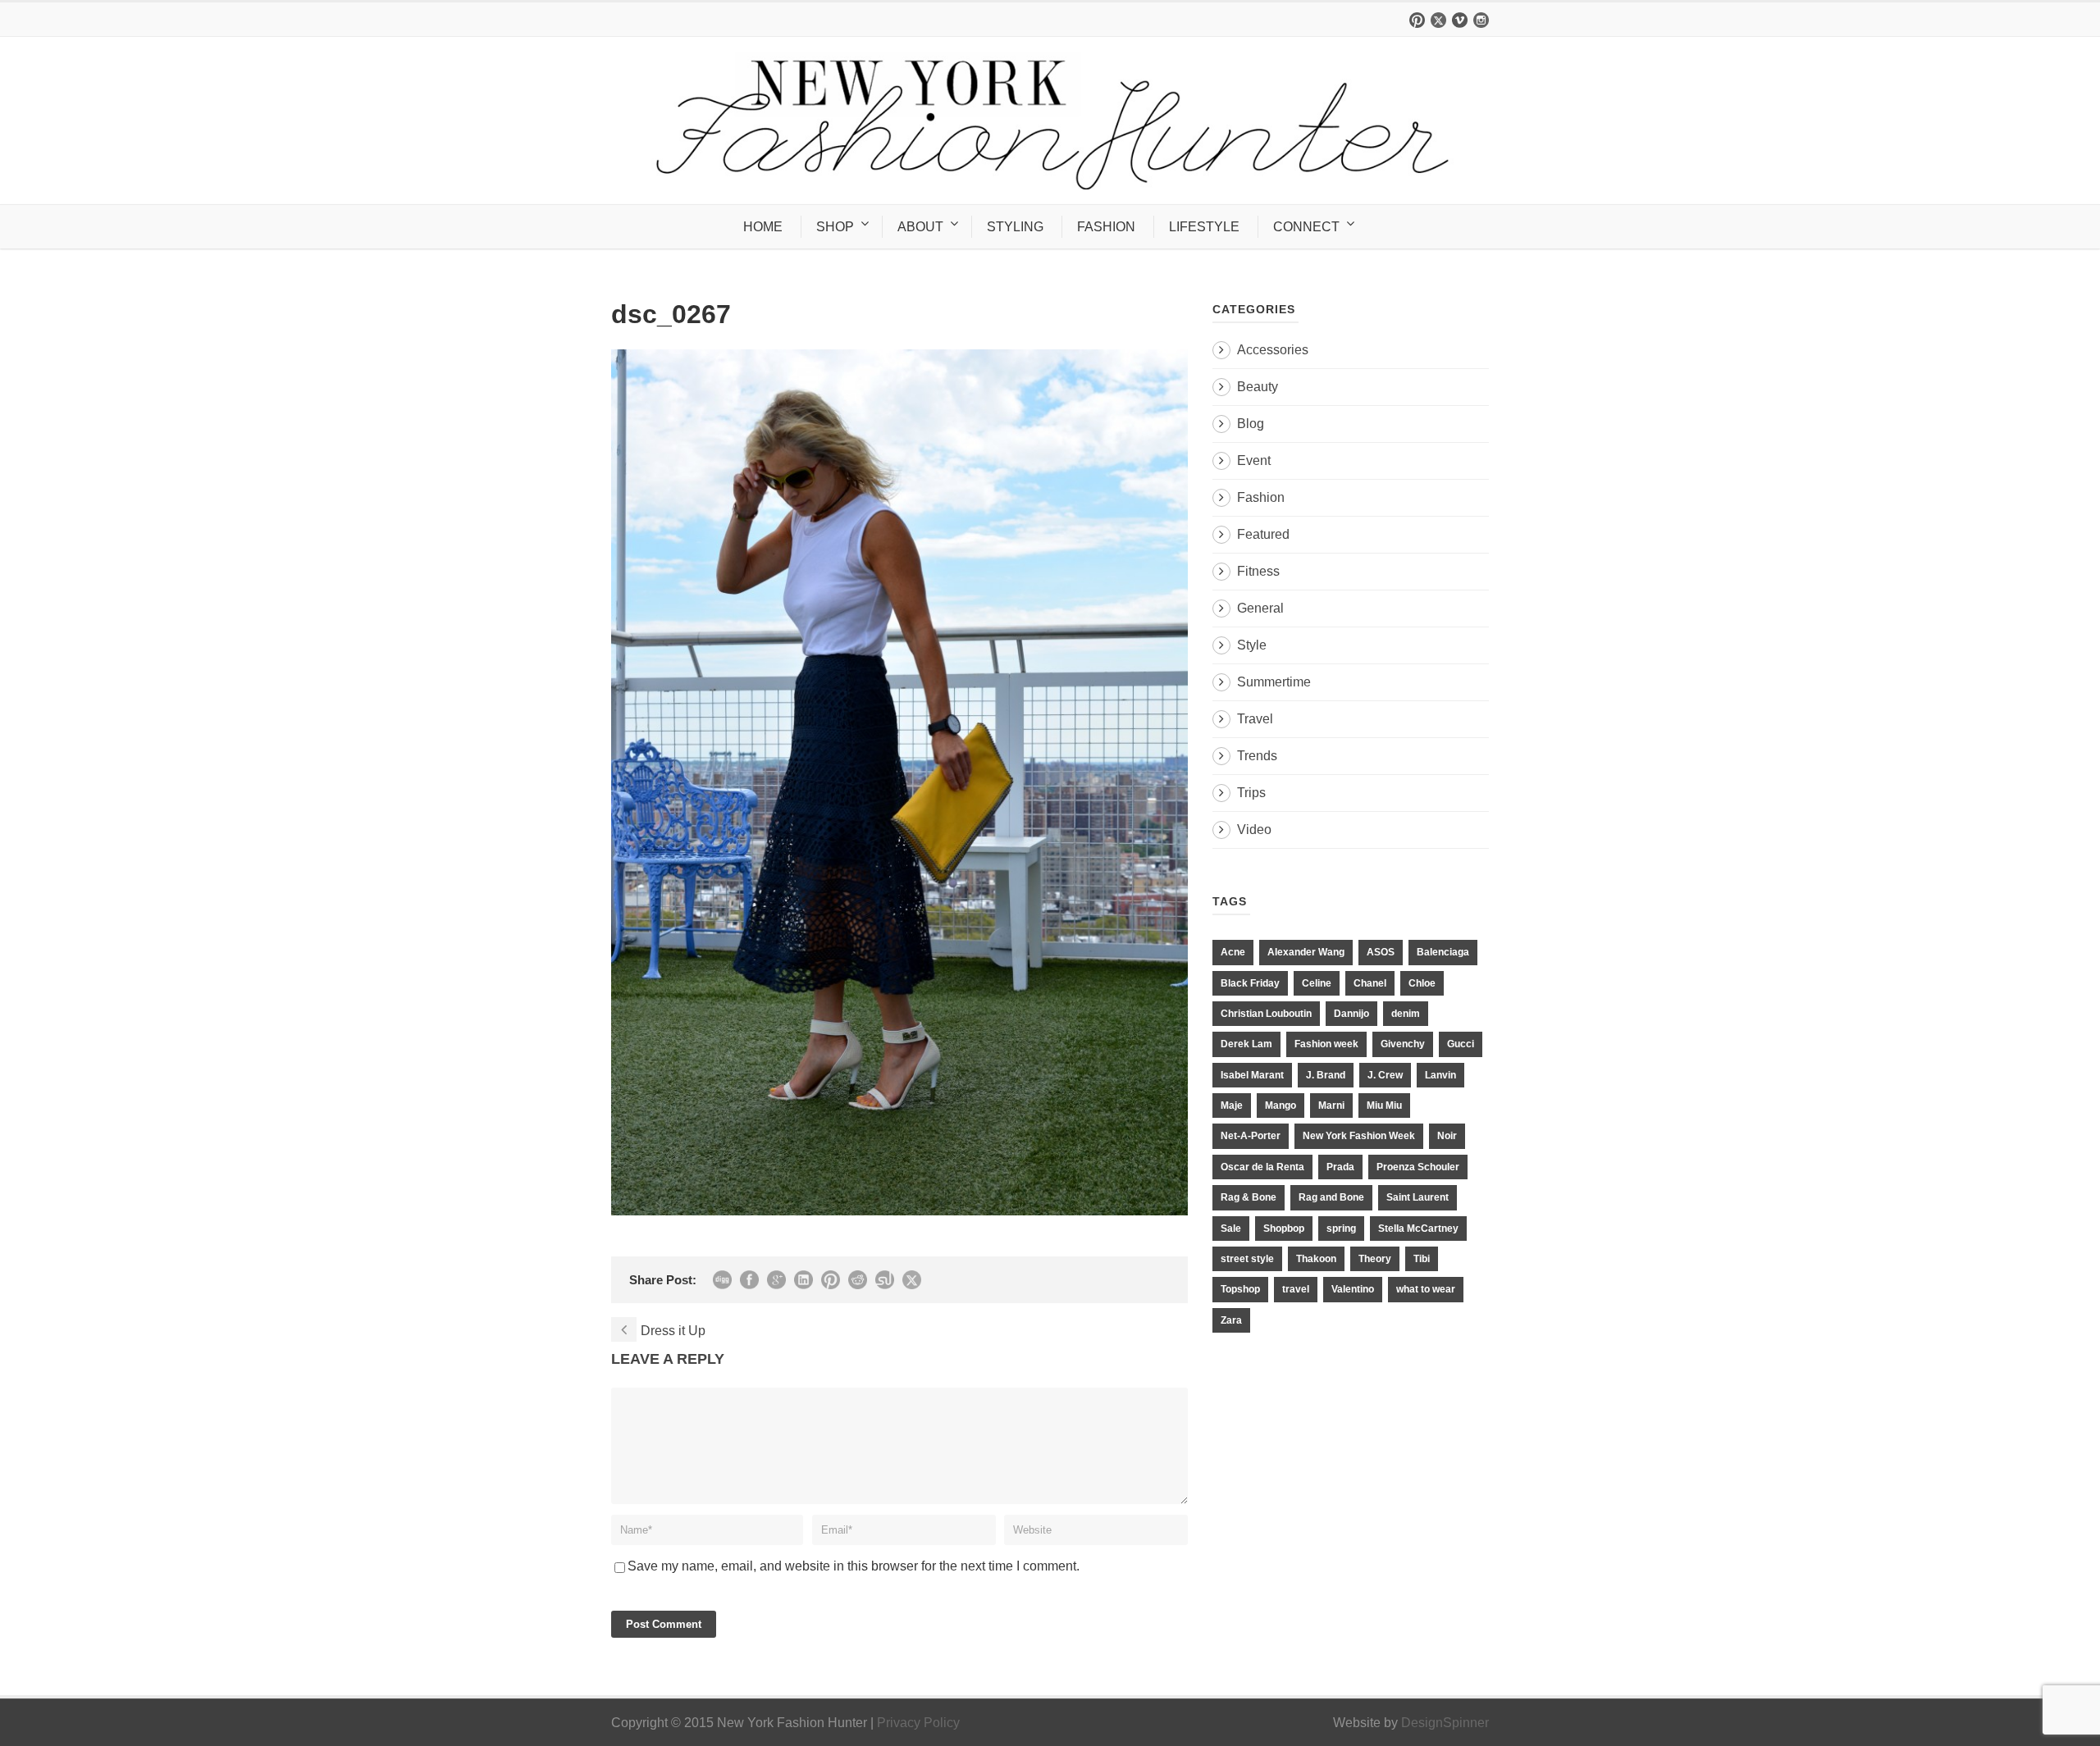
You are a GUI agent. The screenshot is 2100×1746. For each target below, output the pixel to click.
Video (1254, 830)
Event (1254, 460)
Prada (1340, 1167)
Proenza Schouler (1418, 1167)
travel (1296, 1289)
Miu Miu (1384, 1105)
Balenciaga (1443, 952)
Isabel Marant (1252, 1075)
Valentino (1353, 1289)
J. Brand (1326, 1075)
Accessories (1273, 350)
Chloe (1422, 983)
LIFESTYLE (1204, 227)
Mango (1281, 1105)
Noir (1447, 1136)
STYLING (1015, 227)
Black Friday (1250, 983)
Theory (1375, 1259)
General (1260, 608)
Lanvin (1440, 1075)
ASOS (1381, 952)
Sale (1231, 1229)
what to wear (1426, 1289)
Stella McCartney (1418, 1229)
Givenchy (1403, 1044)
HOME (763, 227)
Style (1252, 645)
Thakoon (1316, 1259)
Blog (1251, 424)
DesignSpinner (1445, 1723)
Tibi (1422, 1259)
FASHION (1106, 227)
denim (1406, 1014)
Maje (1232, 1105)
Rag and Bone (1331, 1197)
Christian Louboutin (1266, 1014)
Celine (1317, 983)
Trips (1251, 793)
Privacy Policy (918, 1723)
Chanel (1370, 983)
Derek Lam (1246, 1044)
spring (1341, 1229)
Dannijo (1351, 1014)
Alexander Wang (1306, 952)
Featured (1263, 534)
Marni (1331, 1105)
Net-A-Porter (1251, 1136)
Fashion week (1326, 1044)
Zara (1231, 1320)
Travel (1255, 719)
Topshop (1240, 1289)
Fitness (1258, 571)
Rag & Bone (1249, 1197)
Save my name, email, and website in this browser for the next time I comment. (854, 1566)
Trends (1257, 756)
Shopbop (1284, 1229)
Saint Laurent (1417, 1197)
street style (1247, 1259)
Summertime (1274, 682)
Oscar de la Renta (1262, 1167)
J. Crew (1385, 1075)
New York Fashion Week (1359, 1136)
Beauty (1258, 387)
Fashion (1261, 497)
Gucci (1461, 1044)
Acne (1233, 952)
